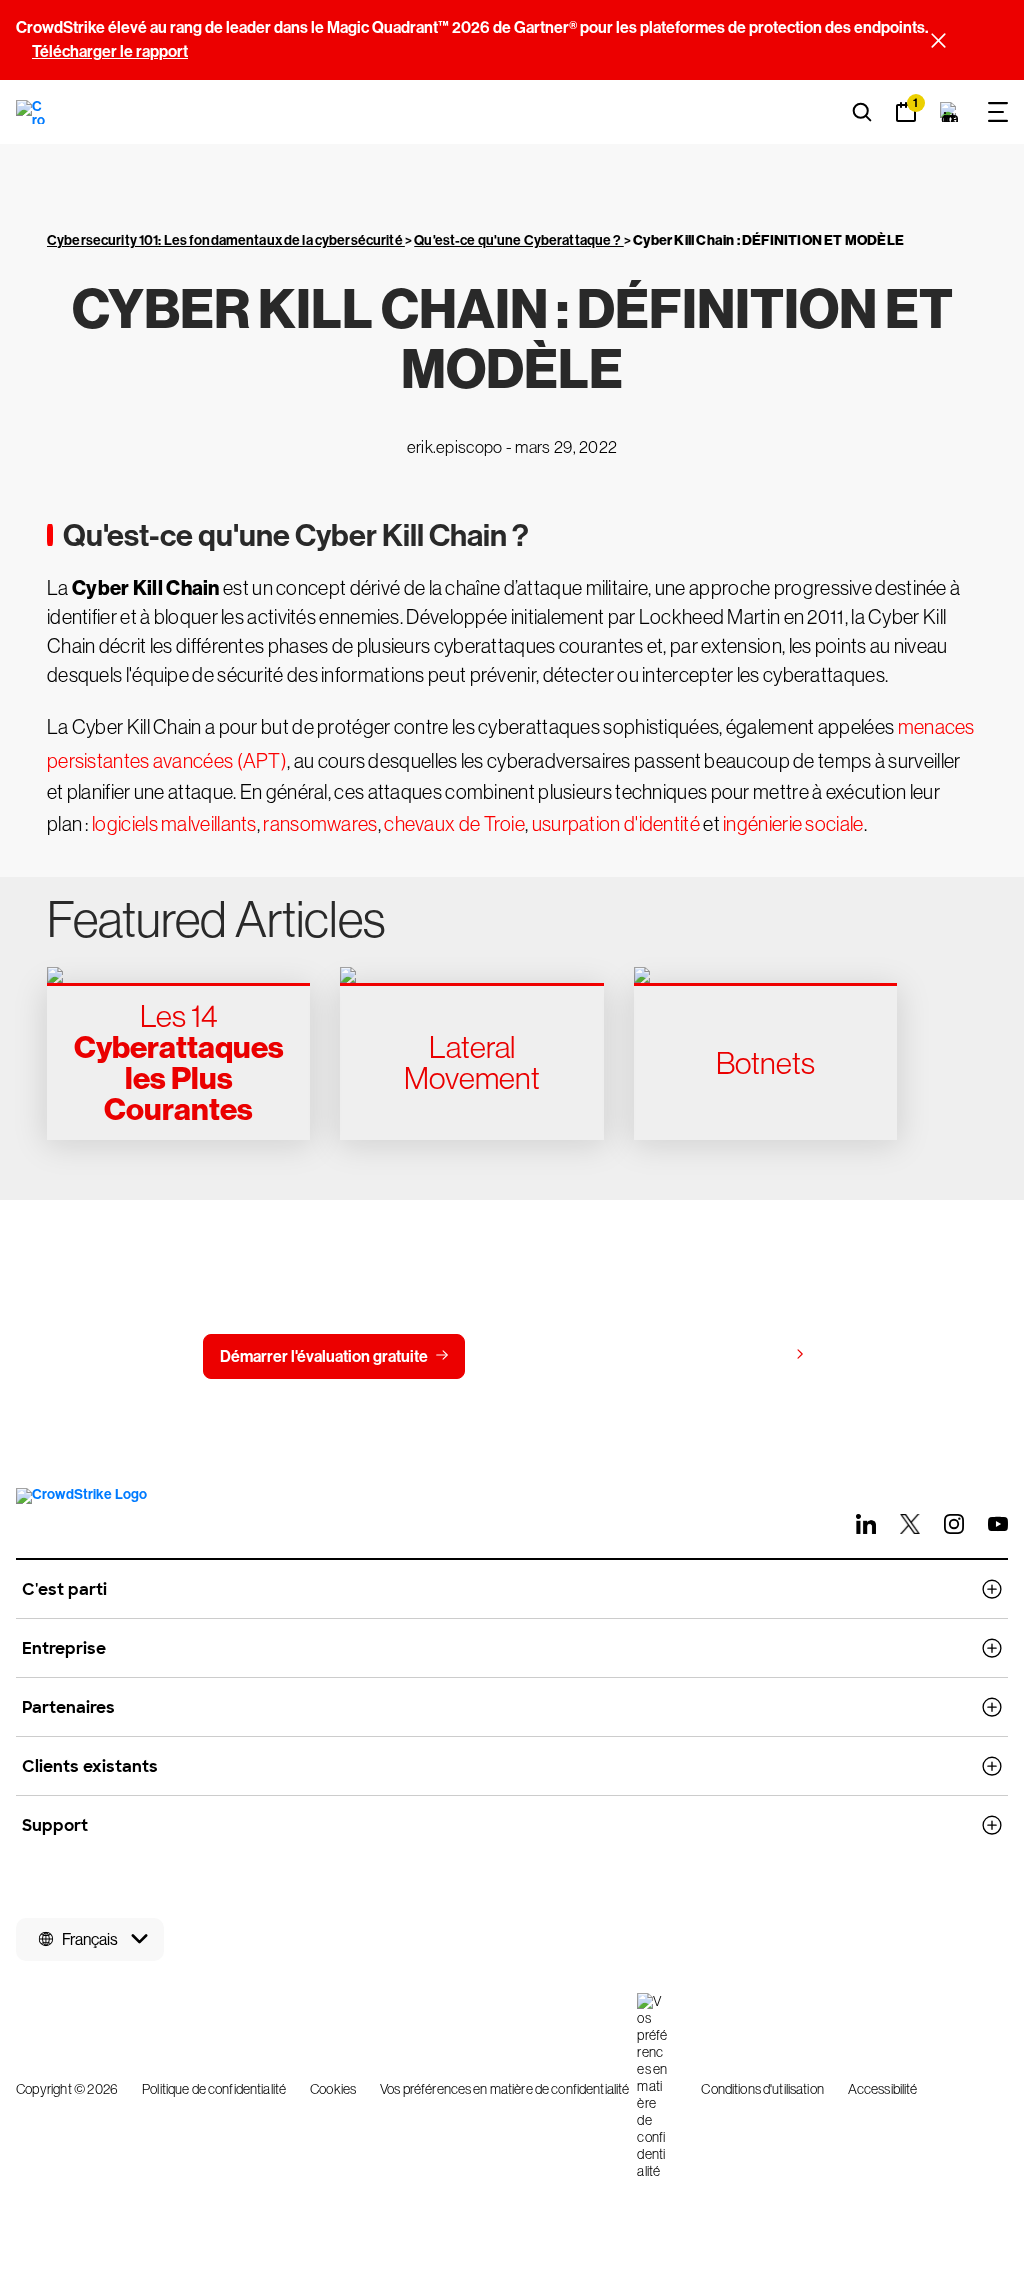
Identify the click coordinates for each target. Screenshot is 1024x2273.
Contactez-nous (562, 1356)
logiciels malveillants (174, 824)
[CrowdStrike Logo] (31, 112)
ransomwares (320, 824)
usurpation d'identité (616, 824)
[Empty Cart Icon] (950, 112)
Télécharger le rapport (110, 51)
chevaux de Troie (454, 824)
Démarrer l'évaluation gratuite (324, 1356)
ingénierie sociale (793, 824)
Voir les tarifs (740, 1355)
